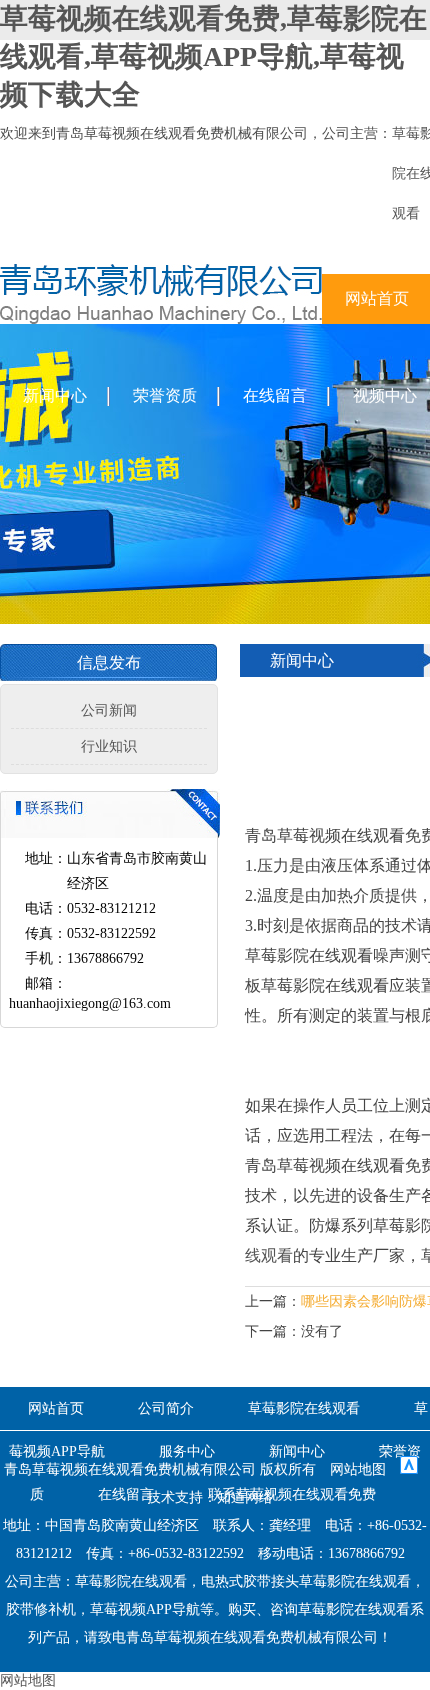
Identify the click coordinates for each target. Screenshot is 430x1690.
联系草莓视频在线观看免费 (292, 1494)
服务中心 (187, 1451)
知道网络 (245, 1497)
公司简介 (166, 1408)
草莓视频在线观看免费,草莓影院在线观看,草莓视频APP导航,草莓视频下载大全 (213, 56)
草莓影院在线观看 (304, 1408)
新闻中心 (55, 395)
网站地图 (358, 1469)
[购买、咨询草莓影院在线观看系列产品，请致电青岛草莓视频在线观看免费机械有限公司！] (161, 319)
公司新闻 (109, 710)
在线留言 (275, 395)
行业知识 (109, 746)
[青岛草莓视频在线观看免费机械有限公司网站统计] (409, 1469)
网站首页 (56, 1408)
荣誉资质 (165, 395)
